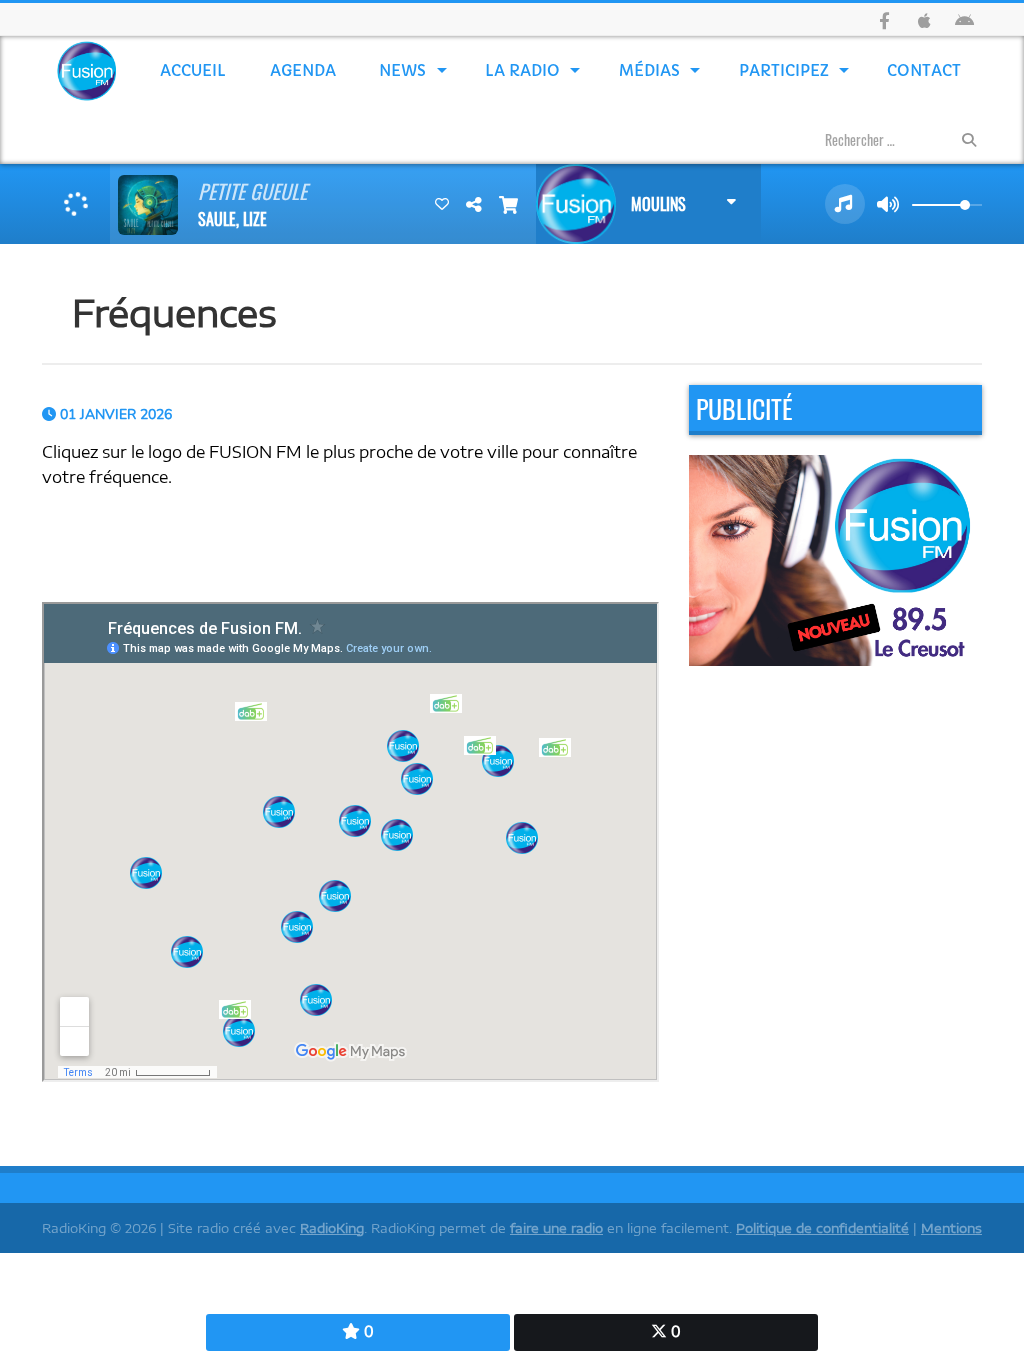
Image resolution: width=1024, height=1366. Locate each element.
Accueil (193, 70)
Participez (784, 70)
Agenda (303, 70)
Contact (924, 70)
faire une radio (556, 1228)
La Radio (522, 70)
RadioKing (332, 1228)
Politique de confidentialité (822, 1228)
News (402, 70)
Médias (649, 70)
